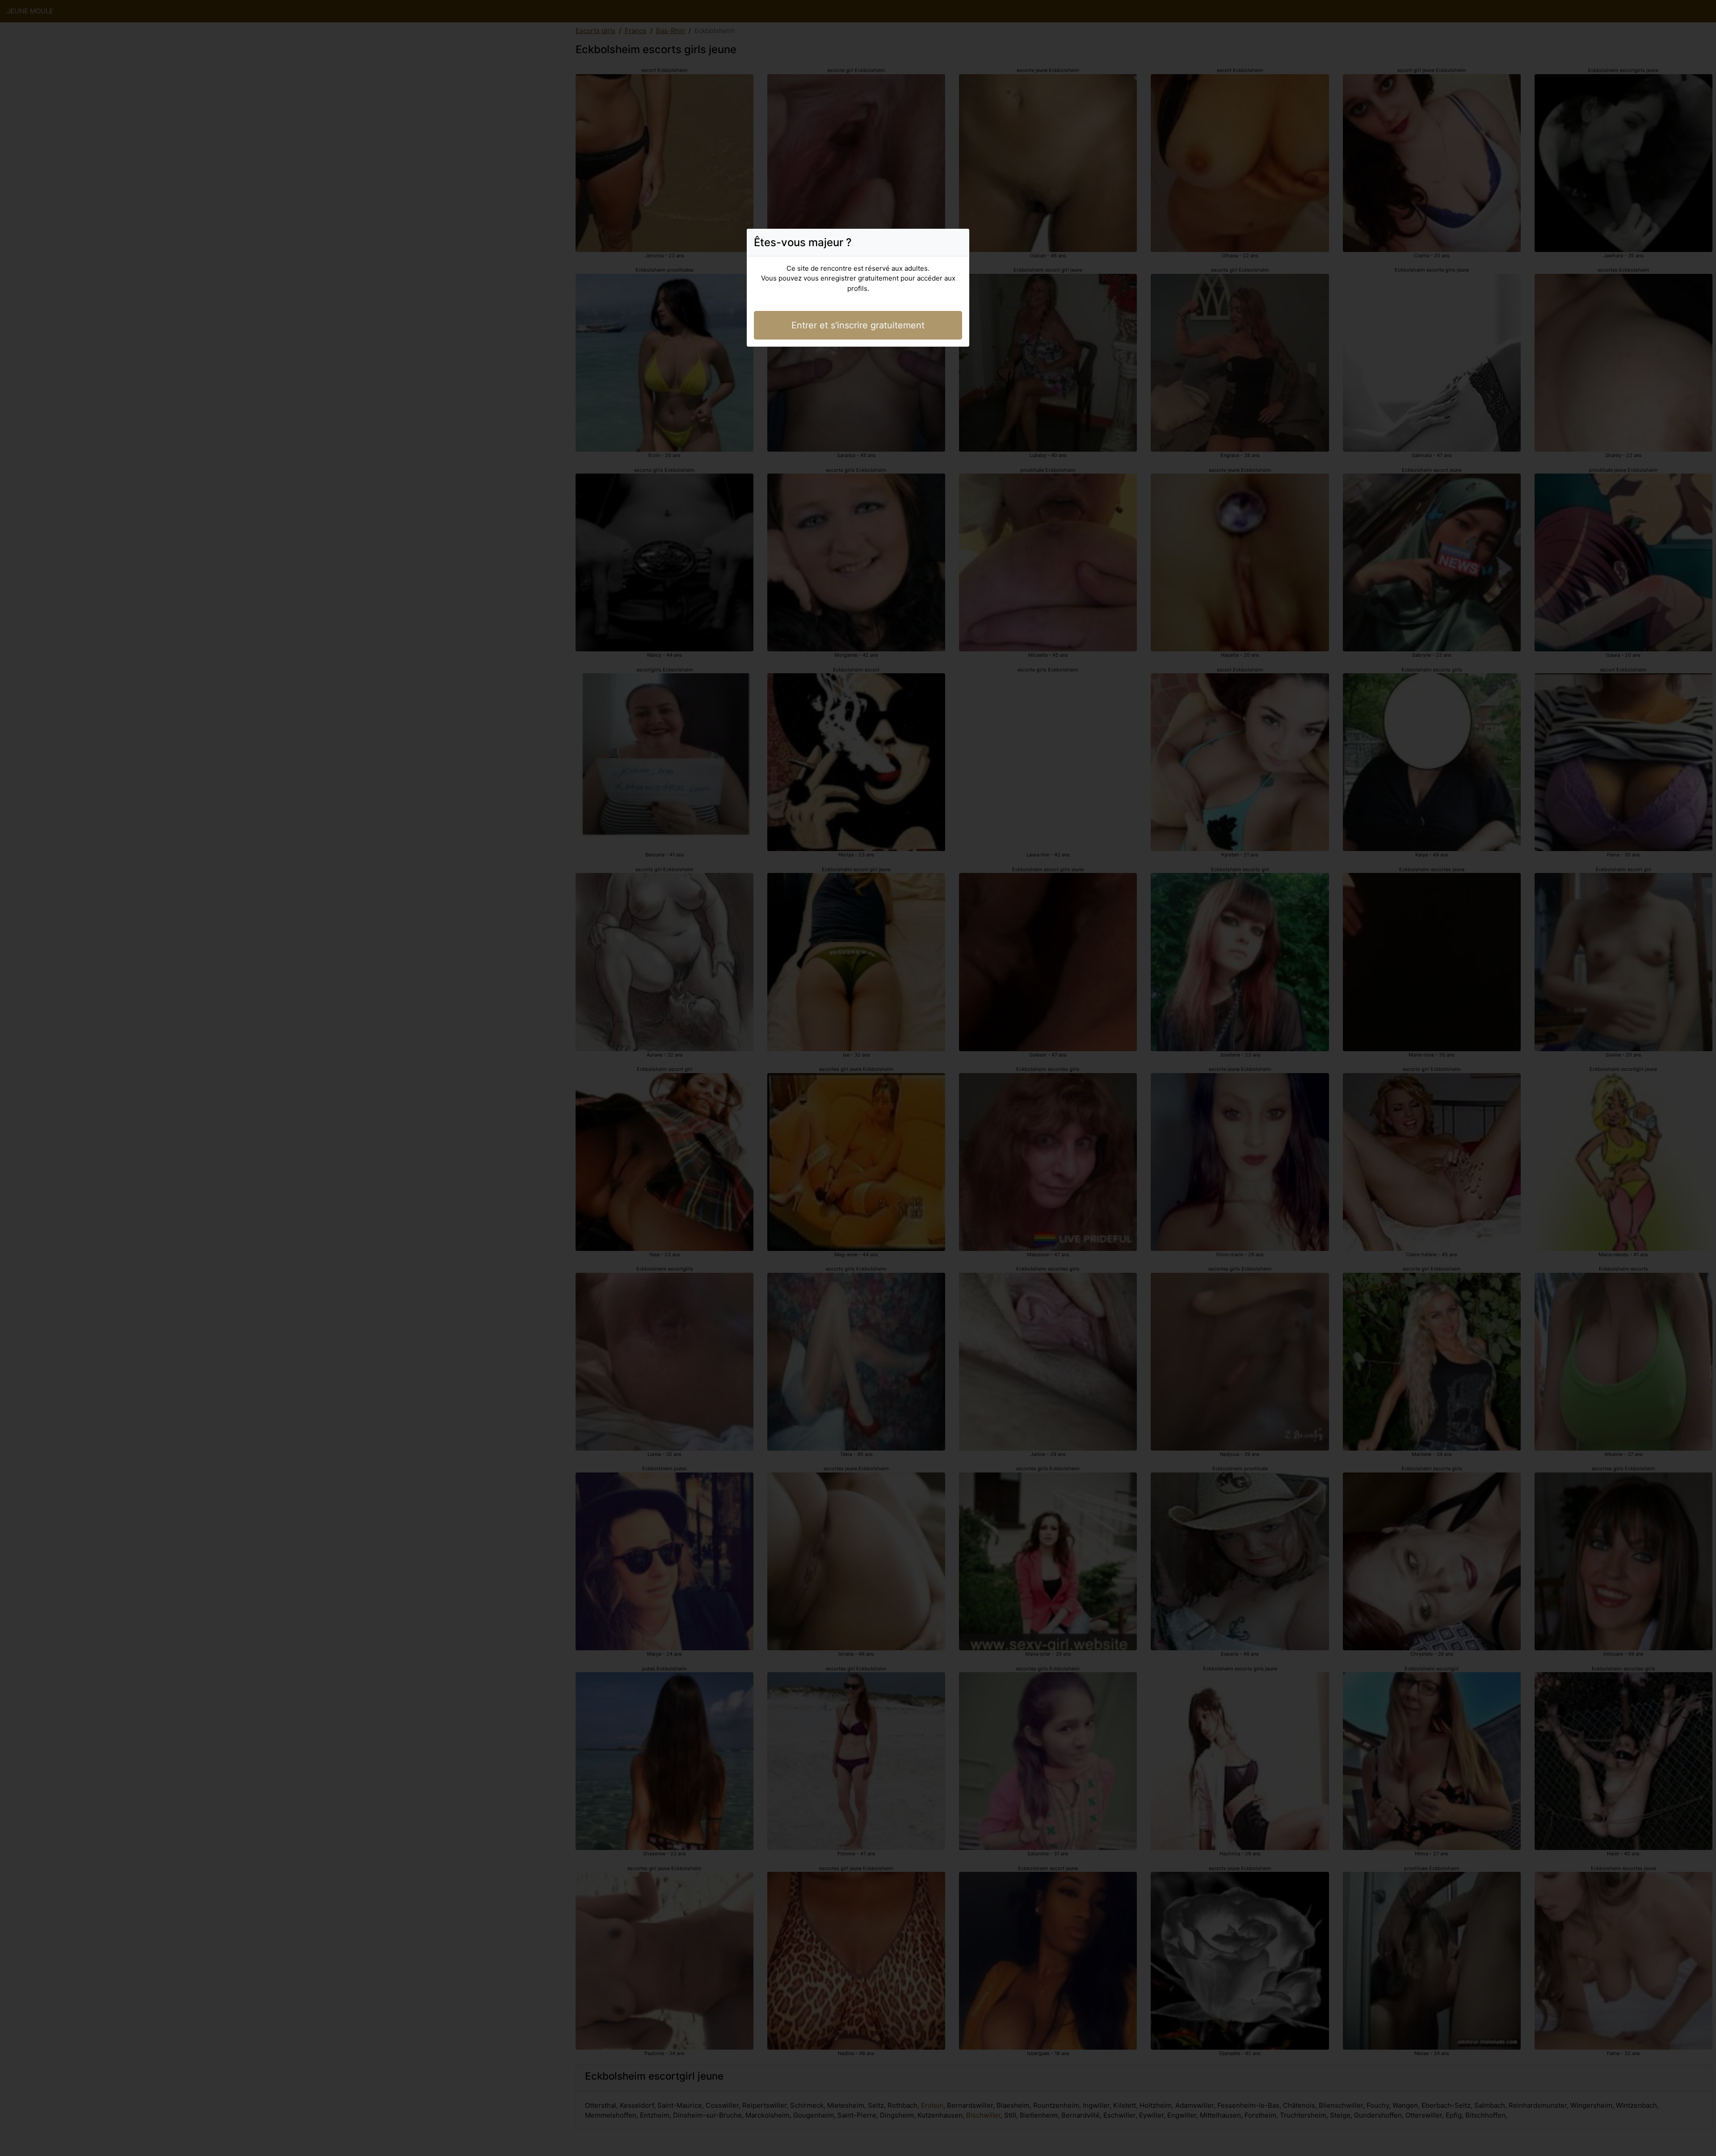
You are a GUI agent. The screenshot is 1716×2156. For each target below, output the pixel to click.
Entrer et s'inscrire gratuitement (858, 325)
